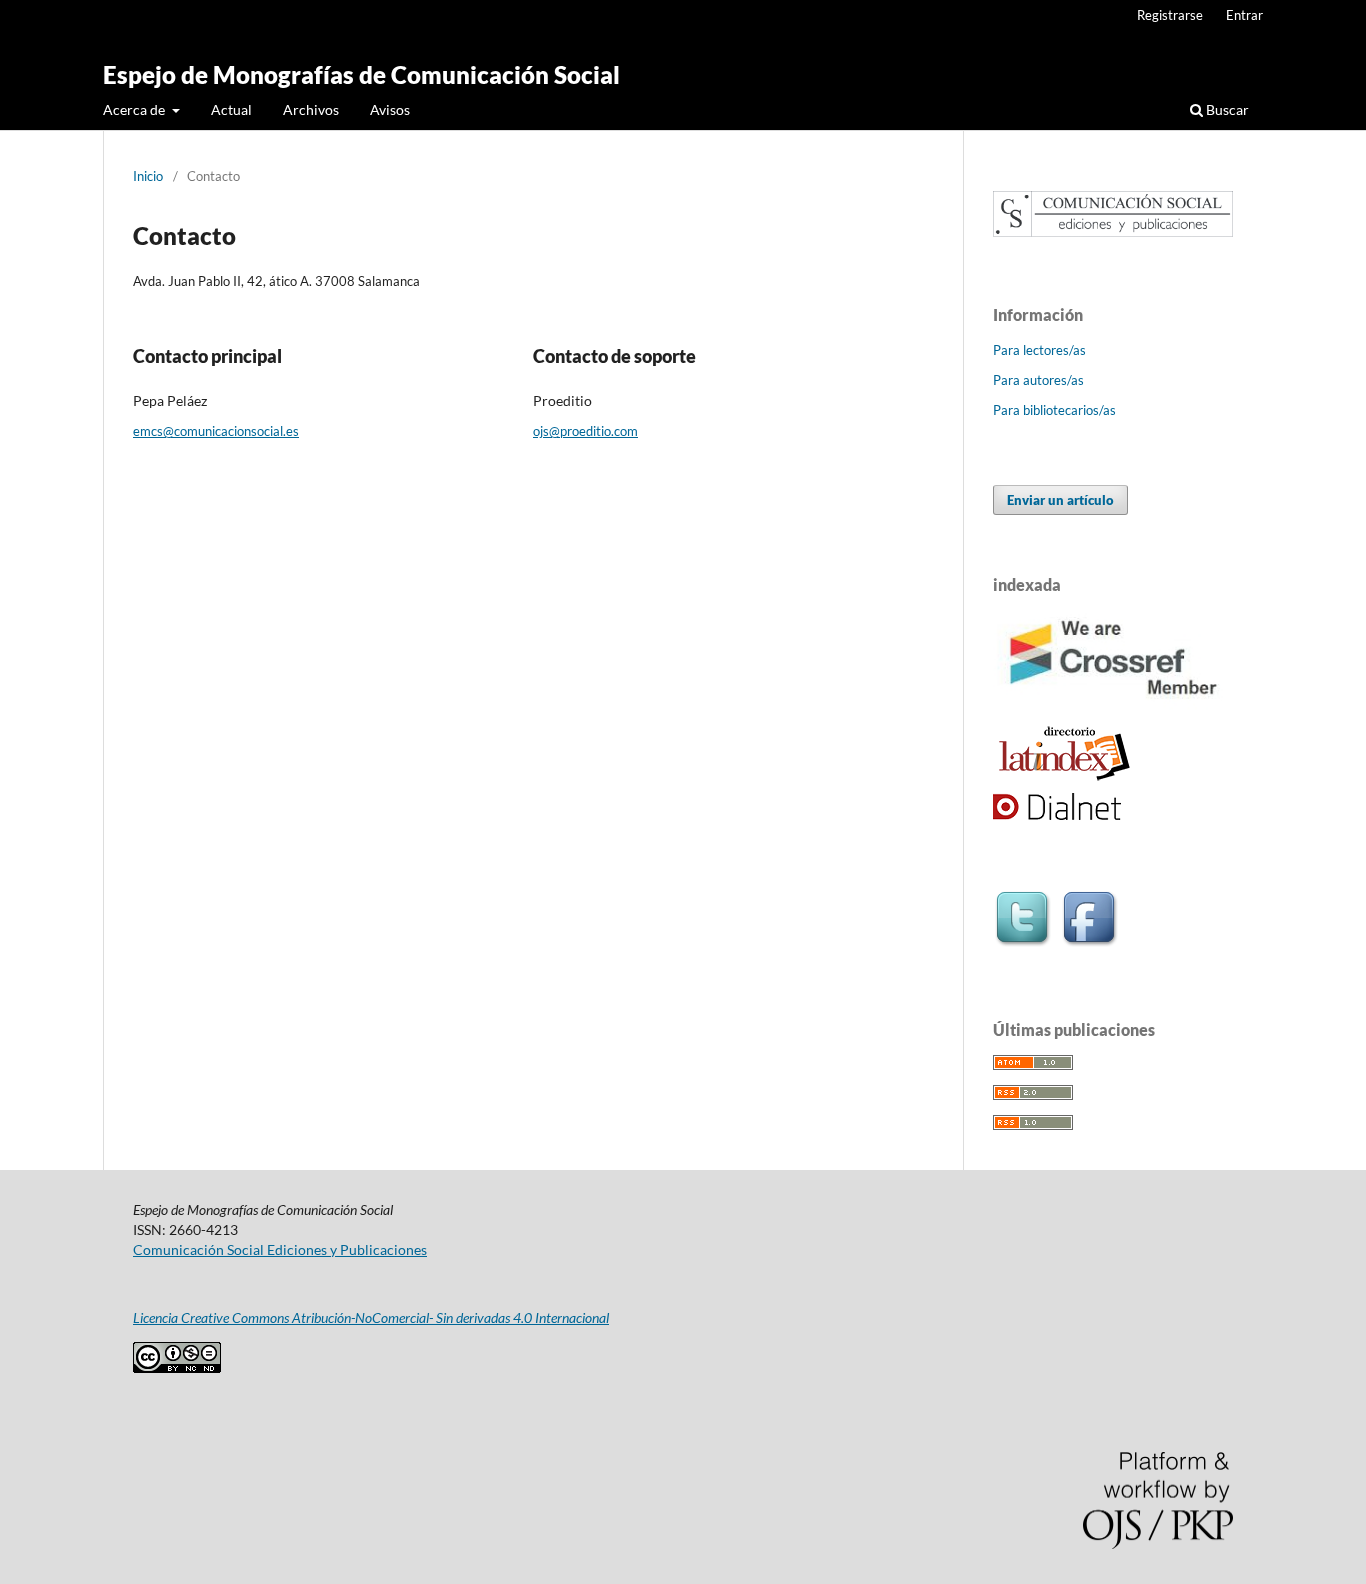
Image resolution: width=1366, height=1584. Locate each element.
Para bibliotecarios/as (1054, 410)
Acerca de (135, 109)
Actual (231, 109)
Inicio (148, 176)
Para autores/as (1038, 380)
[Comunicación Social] (1113, 231)
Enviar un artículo (1060, 500)
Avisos (390, 109)
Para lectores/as (1039, 350)
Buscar (1226, 109)
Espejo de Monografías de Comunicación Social (361, 74)
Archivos (311, 109)
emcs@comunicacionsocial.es (216, 431)
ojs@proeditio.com (585, 431)
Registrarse (1170, 15)
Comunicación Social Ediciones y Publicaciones (280, 1249)
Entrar (1244, 15)
